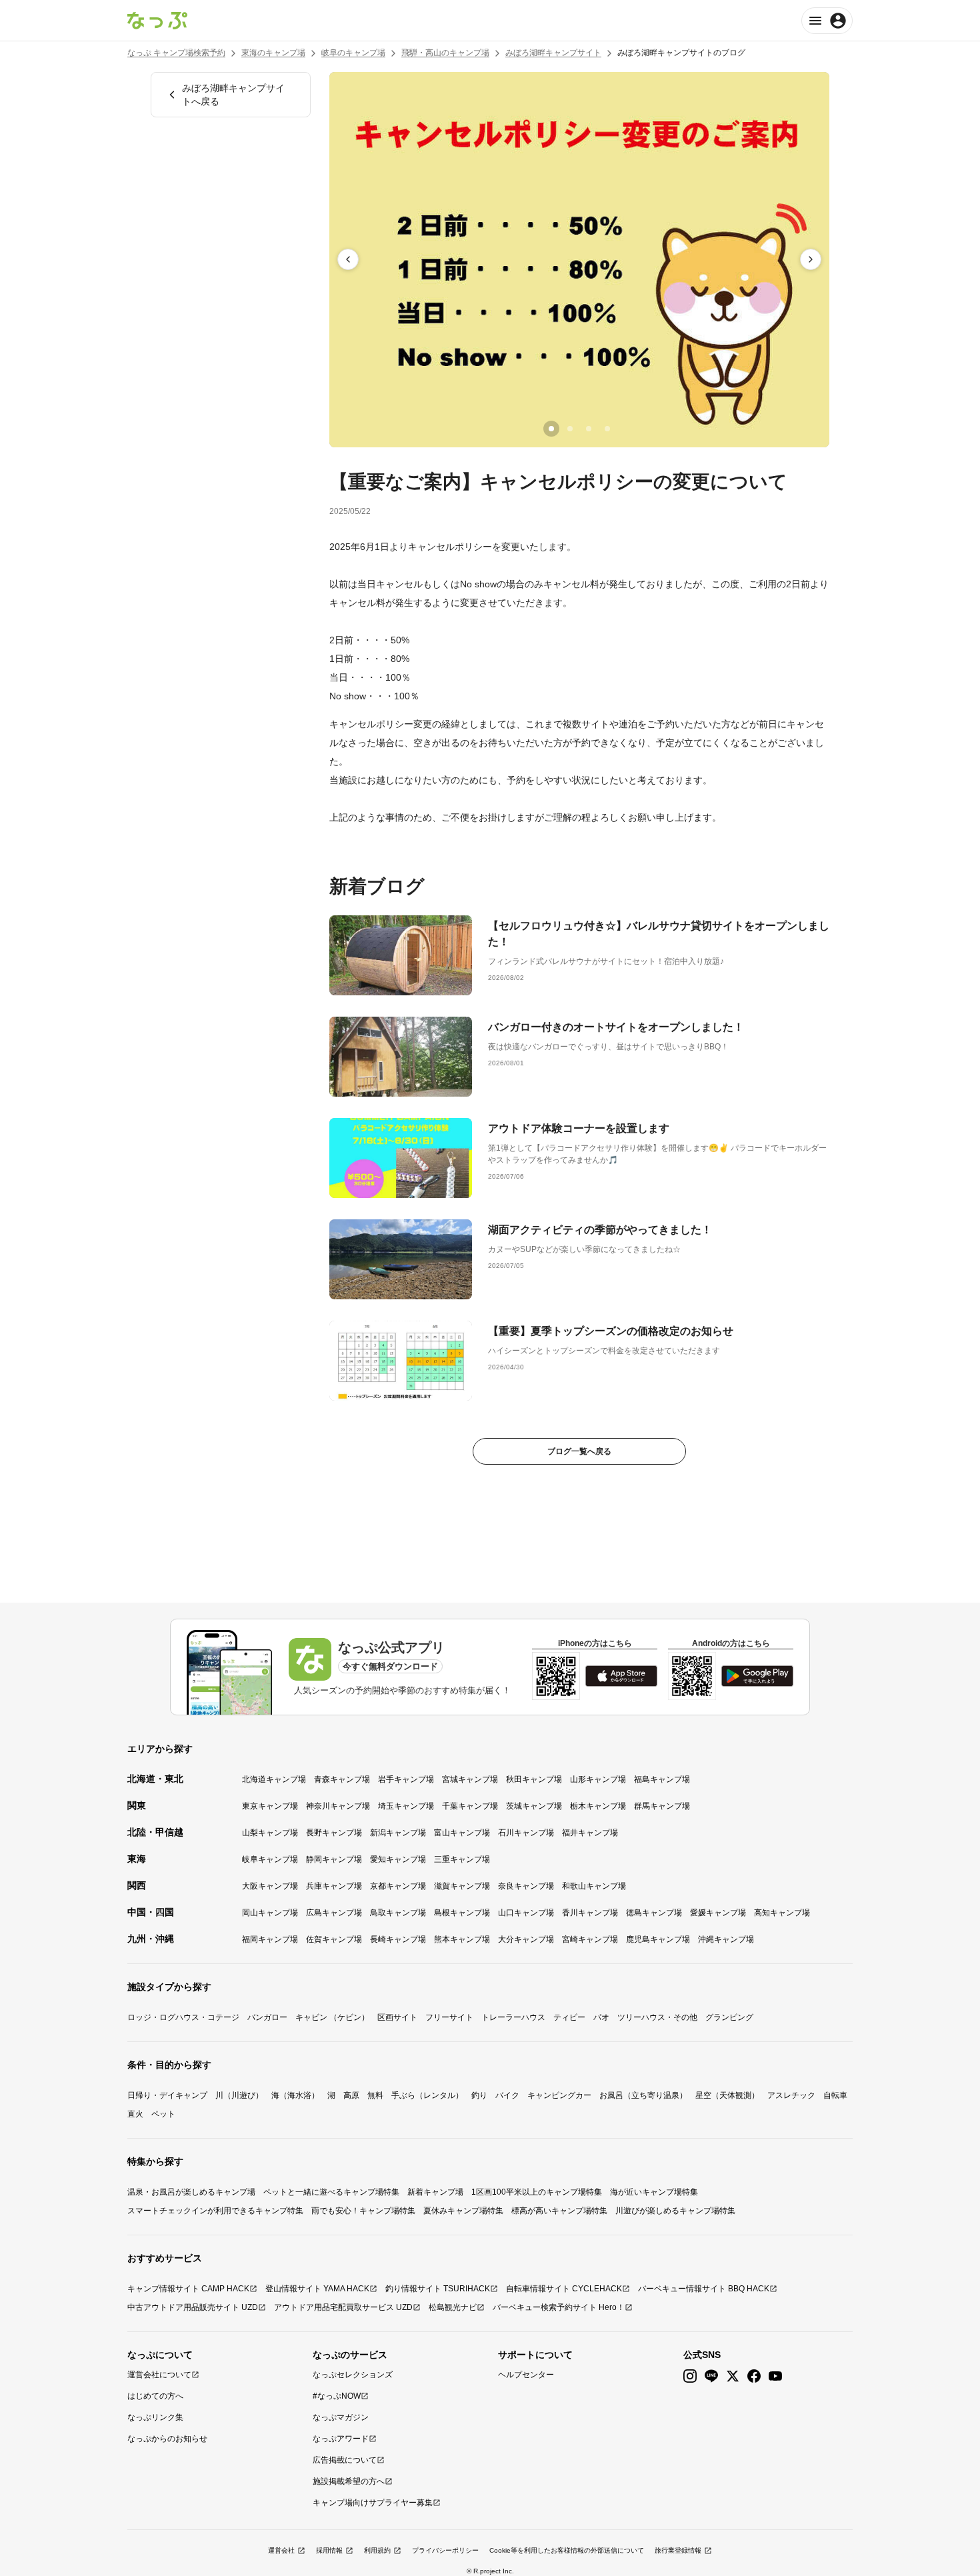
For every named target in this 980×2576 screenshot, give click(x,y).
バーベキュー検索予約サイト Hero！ (559, 2307)
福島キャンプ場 (662, 1779)
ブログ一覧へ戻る (579, 1451)
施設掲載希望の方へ (349, 2481)
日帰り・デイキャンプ (167, 2095)
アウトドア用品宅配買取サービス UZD (343, 2307)
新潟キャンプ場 (398, 1833)
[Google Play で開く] (757, 1676)
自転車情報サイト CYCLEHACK (564, 2289)
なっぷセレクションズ (353, 2375)
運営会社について (159, 2375)
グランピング (729, 2017)
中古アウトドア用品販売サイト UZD (193, 2307)
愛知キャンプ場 (398, 1859)
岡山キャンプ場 (270, 1913)
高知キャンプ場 (782, 1913)
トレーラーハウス (513, 2017)
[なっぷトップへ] (157, 21)
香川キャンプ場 (590, 1913)
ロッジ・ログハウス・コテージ (183, 2017)
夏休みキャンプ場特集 (463, 2211)
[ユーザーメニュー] (827, 21)
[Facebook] (754, 2376)
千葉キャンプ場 (470, 1806)
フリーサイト (449, 2017)
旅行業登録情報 (678, 2550)
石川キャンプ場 (526, 1833)
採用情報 (329, 2550)
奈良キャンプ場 (526, 1886)
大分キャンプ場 (526, 1939)
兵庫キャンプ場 (334, 1886)
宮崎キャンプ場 (590, 1939)
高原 (351, 2095)
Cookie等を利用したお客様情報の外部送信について (567, 2550)
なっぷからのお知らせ (167, 2439)
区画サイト (397, 2017)
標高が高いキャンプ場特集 (559, 2211)
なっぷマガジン (341, 2417)
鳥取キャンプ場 (398, 1913)
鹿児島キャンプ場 (658, 1939)
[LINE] (711, 2376)
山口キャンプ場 (526, 1913)
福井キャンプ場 (590, 1833)
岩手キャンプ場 (406, 1779)
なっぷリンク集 (155, 2417)
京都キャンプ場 (398, 1886)
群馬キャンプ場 (662, 1806)
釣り (479, 2095)
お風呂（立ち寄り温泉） (643, 2095)
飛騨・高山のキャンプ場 (445, 53)
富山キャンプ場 (462, 1833)
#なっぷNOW (337, 2396)
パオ (601, 2017)
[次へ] (811, 259)
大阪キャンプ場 (270, 1886)
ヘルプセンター (526, 2375)
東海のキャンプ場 (273, 53)
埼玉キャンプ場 (406, 1806)
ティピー (569, 2017)
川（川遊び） (239, 2095)
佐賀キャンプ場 (334, 1939)
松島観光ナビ (453, 2307)
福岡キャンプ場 (270, 1939)
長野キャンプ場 (334, 1833)
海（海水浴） (295, 2095)
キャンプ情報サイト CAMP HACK (188, 2289)
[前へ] (348, 259)
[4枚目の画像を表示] (607, 429)
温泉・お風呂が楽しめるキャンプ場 (191, 2192)
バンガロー (267, 2017)
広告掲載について (345, 2460)
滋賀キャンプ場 (462, 1886)
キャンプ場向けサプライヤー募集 (373, 2503)
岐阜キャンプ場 (270, 1859)
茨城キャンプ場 (534, 1806)
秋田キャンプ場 (534, 1779)
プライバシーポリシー (445, 2550)
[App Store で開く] (621, 1676)
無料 (375, 2095)
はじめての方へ (155, 2396)
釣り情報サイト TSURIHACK (438, 2289)
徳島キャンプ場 (654, 1913)
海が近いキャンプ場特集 (654, 2192)
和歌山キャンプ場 (594, 1886)
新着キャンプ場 (435, 2192)
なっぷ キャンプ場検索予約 (176, 53)
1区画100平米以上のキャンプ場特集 (537, 2192)
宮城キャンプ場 (470, 1779)
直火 (135, 2114)
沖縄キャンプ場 (726, 1939)
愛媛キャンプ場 (718, 1913)
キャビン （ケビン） (332, 2017)
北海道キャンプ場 (274, 1779)
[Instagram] (690, 2376)
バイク (507, 2095)
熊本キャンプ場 (462, 1939)
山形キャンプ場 (598, 1779)
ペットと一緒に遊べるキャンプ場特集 (331, 2192)
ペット (163, 2114)
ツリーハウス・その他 (657, 2017)
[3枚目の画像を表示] (589, 429)
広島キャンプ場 (334, 1913)
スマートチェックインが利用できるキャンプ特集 (215, 2211)
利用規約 (377, 2550)
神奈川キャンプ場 (338, 1806)
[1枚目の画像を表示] (551, 429)
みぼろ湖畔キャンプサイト (553, 53)
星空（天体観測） (727, 2095)
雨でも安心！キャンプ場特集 (363, 2211)
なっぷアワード (341, 2439)
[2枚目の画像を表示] (570, 429)
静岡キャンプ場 (334, 1859)
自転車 (835, 2095)
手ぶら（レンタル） (427, 2095)
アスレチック (791, 2095)
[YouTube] (775, 2376)
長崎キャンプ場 (398, 1939)
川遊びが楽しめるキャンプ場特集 (675, 2211)
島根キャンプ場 (462, 1913)
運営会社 (281, 2550)
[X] (733, 2376)
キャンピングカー (559, 2095)
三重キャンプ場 (462, 1859)
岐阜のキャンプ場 (353, 53)
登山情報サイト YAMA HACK (317, 2289)
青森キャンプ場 (342, 1779)
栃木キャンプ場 (598, 1806)
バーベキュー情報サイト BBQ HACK (704, 2289)
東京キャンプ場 (270, 1806)
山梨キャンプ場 (270, 1833)
